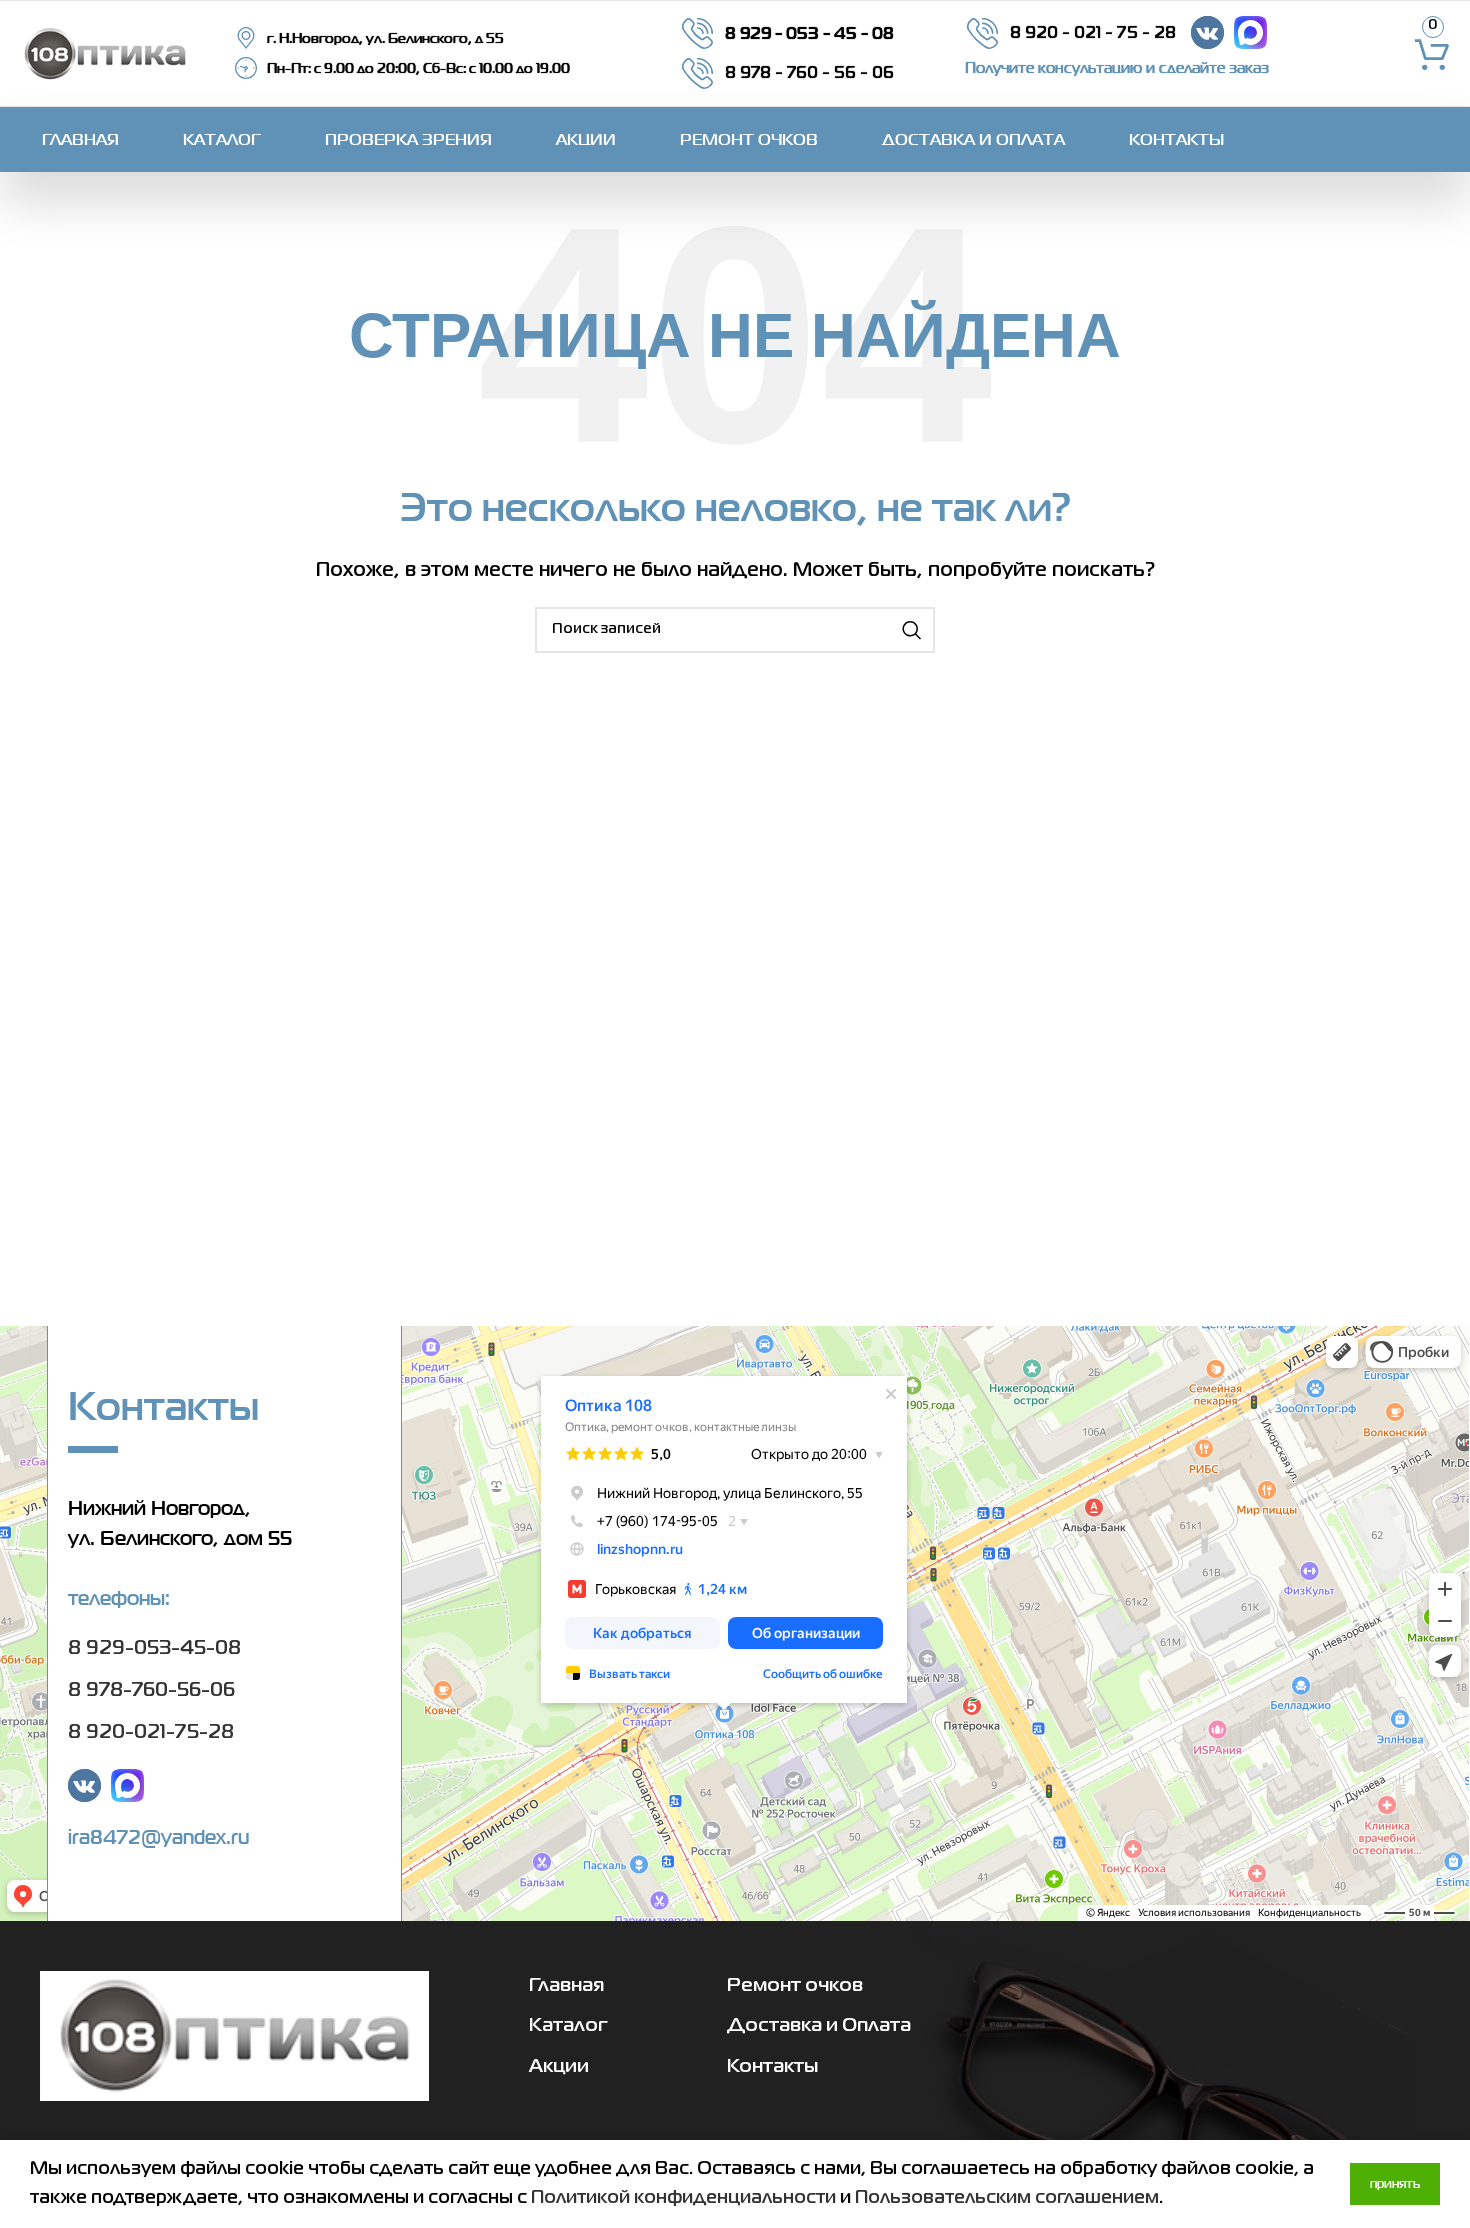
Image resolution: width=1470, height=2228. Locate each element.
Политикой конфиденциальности (683, 2198)
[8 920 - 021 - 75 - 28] (982, 33)
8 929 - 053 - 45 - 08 (809, 32)
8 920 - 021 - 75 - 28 (1093, 33)
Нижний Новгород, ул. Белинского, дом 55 (180, 1523)
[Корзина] (1432, 54)
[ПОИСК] (912, 630)
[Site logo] (105, 53)
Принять (1395, 2183)
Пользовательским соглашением (1007, 2198)
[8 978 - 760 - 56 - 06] (697, 73)
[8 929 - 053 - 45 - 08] (697, 33)
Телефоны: (119, 1598)
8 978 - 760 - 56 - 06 (809, 73)
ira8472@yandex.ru (158, 1837)
